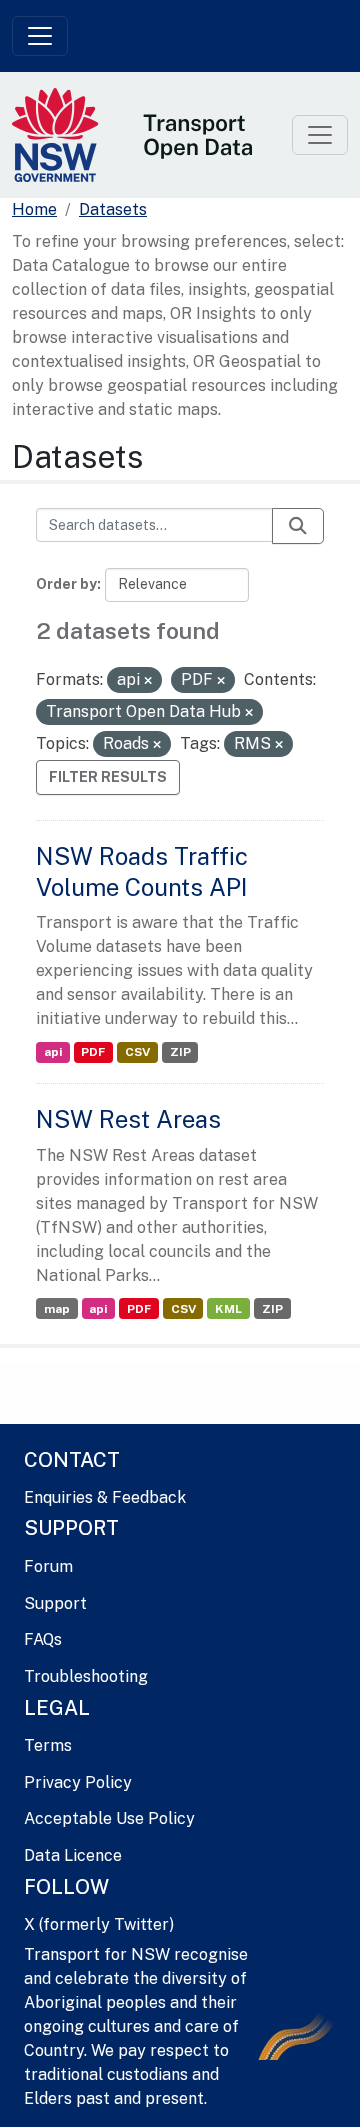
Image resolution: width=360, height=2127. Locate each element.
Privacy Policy (78, 1782)
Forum (48, 1566)
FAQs (43, 1639)
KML (228, 1309)
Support (55, 1603)
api (53, 1052)
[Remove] (148, 681)
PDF (93, 1052)
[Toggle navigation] (40, 36)
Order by (66, 584)
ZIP (180, 1052)
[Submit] (298, 526)
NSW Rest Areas (128, 1119)
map (57, 1309)
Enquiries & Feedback (105, 1497)
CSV (137, 1052)
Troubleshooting (86, 1676)
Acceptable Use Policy (109, 1818)
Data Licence (73, 1855)
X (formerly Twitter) (99, 1924)
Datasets (113, 209)
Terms (48, 1745)
